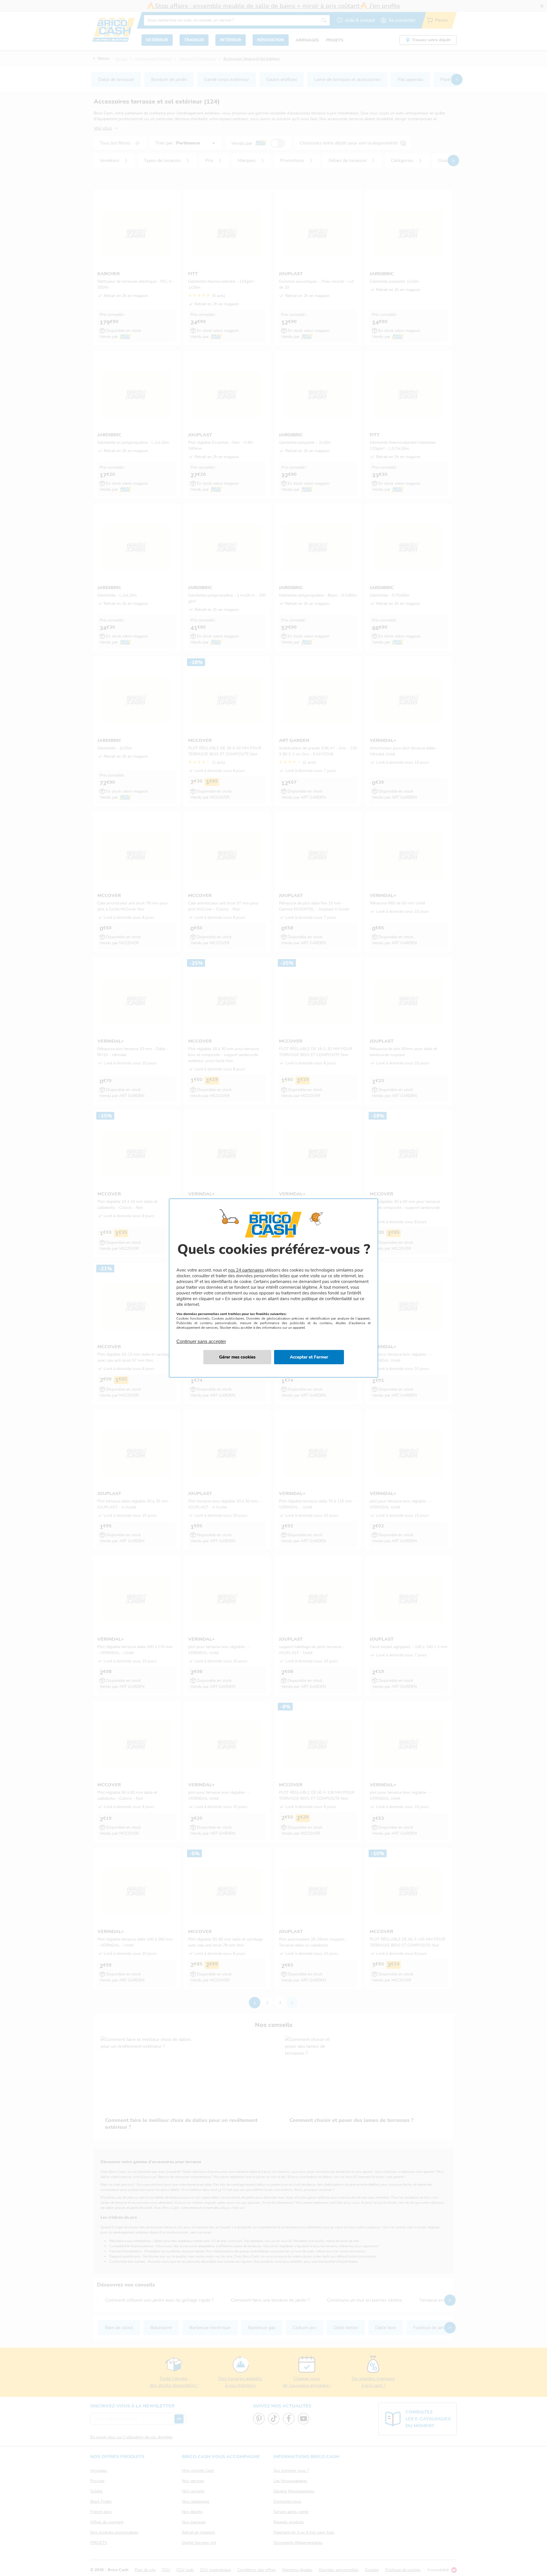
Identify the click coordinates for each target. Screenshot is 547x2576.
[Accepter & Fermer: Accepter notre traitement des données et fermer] (309, 1357)
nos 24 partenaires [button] (246, 1270)
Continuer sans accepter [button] (201, 1338)
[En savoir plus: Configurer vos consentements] (237, 1357)
